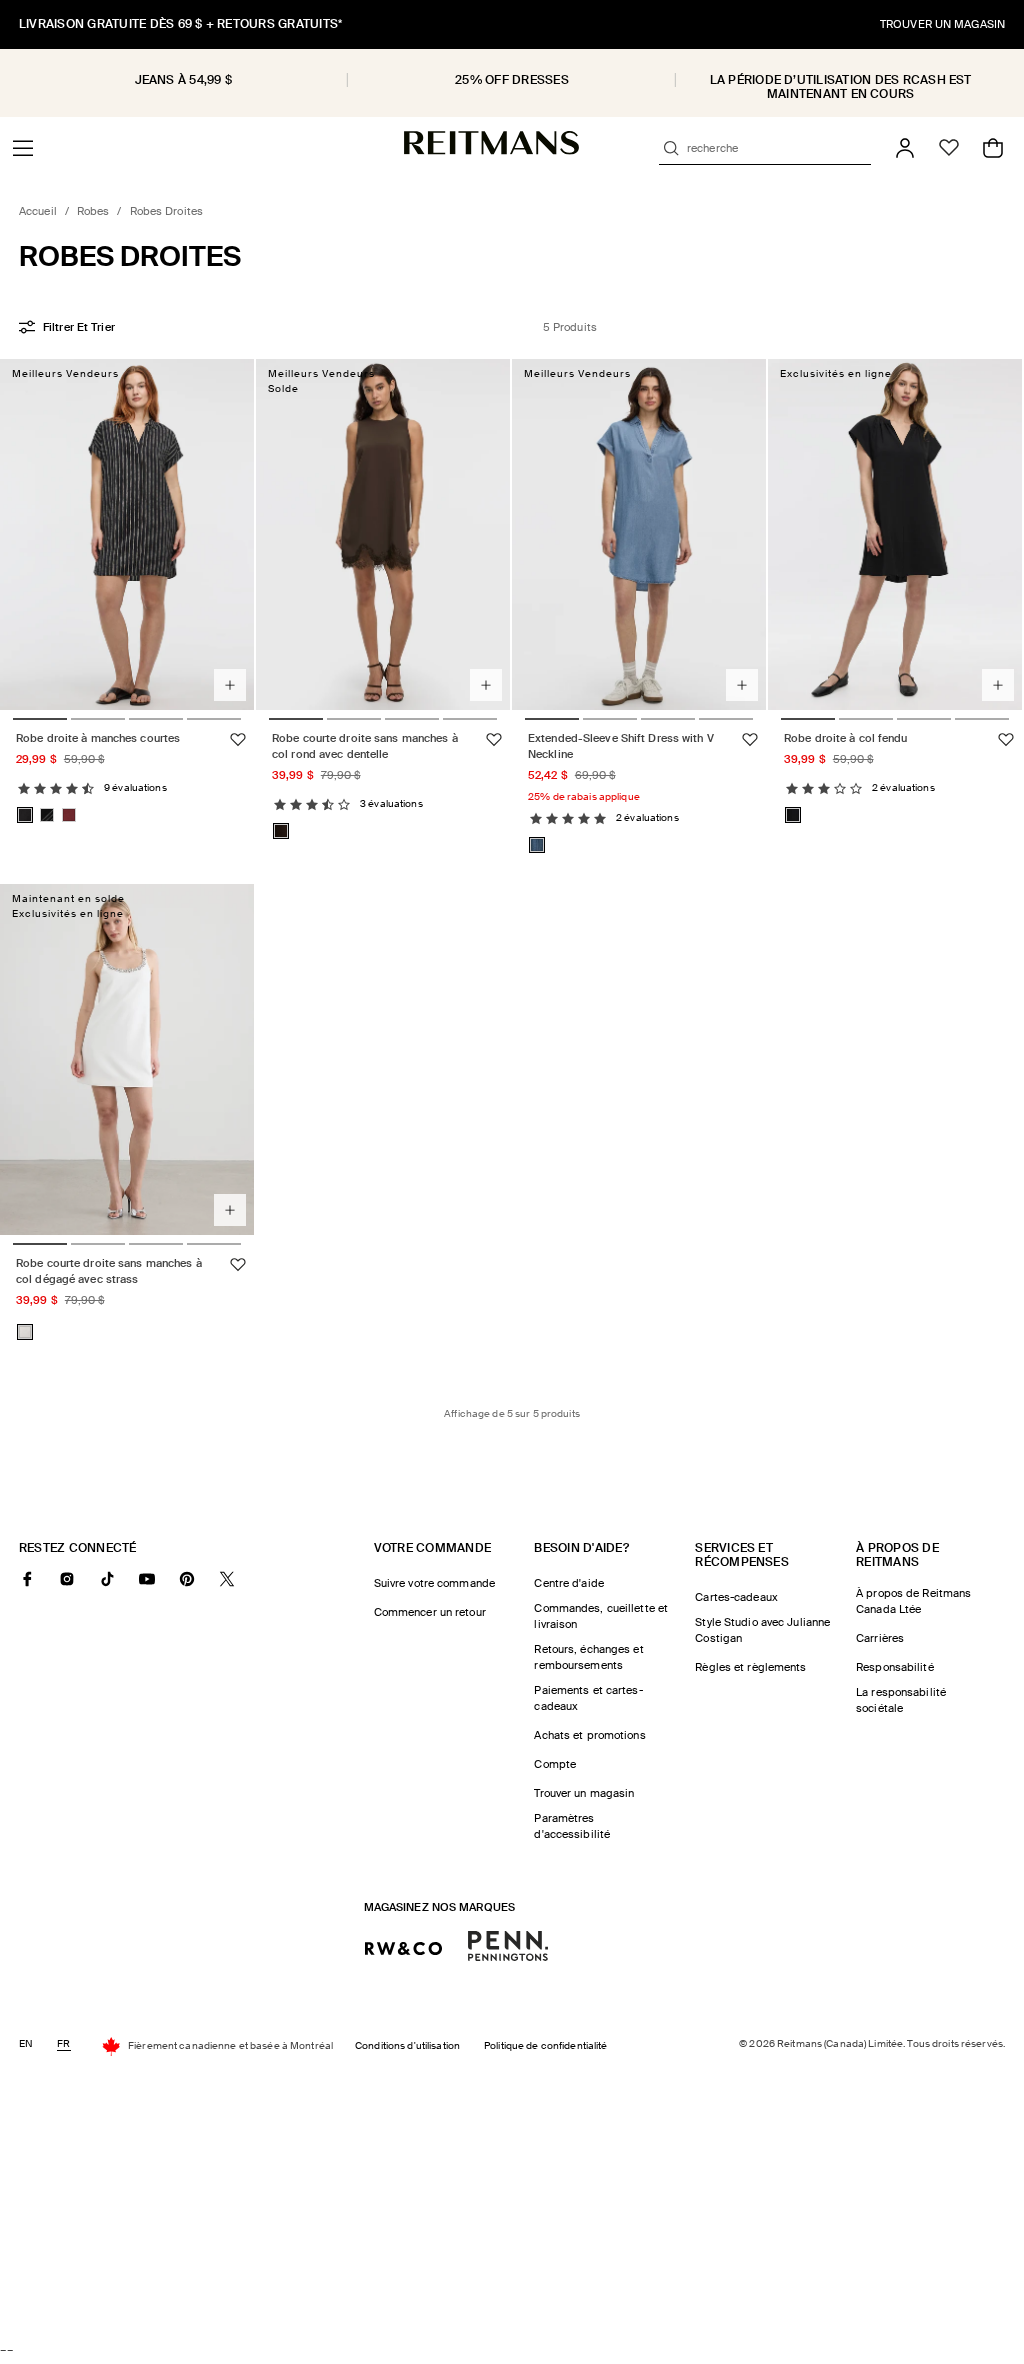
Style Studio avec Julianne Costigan (762, 1630)
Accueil (38, 211)
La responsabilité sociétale (901, 1700)
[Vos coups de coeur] (949, 148)
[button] (23, 148)
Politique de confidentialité (546, 2045)
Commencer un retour (430, 1612)
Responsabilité (895, 1667)
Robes (93, 211)
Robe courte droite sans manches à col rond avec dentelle (365, 746)
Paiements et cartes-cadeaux (588, 1698)
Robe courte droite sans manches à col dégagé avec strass (109, 1271)
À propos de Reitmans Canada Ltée (913, 1601)
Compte (555, 1764)
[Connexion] (905, 148)
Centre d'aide (568, 1583)
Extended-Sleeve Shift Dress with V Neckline (621, 746)
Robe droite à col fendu (846, 738)
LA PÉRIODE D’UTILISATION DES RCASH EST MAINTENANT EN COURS (841, 87)
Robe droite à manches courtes (98, 738)
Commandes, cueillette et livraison (601, 1616)
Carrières (880, 1638)
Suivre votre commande (434, 1583)
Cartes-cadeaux (736, 1597)
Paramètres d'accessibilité (572, 1826)
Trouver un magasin (584, 1793)
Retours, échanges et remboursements (588, 1657)
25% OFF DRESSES (512, 80)
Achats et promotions (589, 1735)
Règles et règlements (750, 1667)
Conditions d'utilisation (407, 2045)
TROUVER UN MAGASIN (942, 24)
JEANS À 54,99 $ (184, 80)
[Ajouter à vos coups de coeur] (238, 740)
